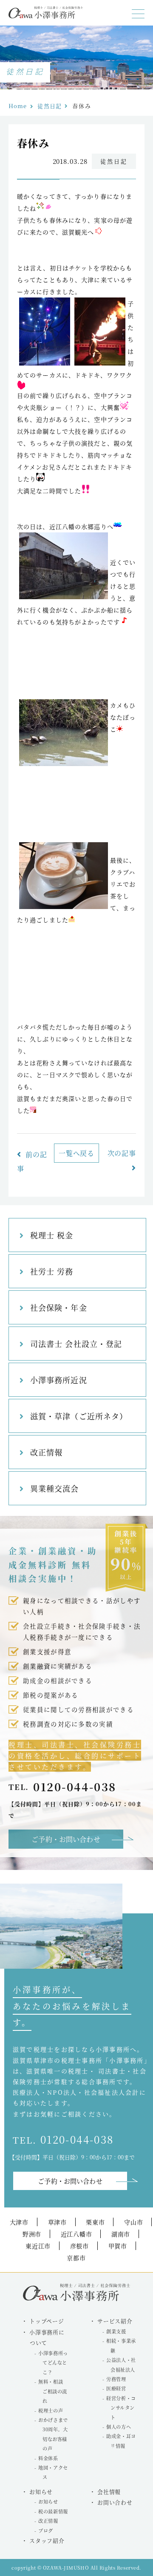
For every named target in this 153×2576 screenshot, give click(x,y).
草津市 (57, 2222)
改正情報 (46, 1452)
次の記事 (122, 1153)
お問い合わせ (115, 2502)
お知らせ (48, 2502)
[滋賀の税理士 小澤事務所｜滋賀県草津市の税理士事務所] (46, 16)
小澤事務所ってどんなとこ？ (53, 2363)
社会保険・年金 (59, 1307)
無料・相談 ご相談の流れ (52, 2391)
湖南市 (121, 2234)
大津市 (19, 2222)
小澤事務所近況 (59, 1380)
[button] (138, 14)
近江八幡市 (76, 2234)
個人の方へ (119, 2427)
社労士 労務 (52, 1271)
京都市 (76, 2258)
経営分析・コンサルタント (121, 2408)
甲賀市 (118, 2246)
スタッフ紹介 (47, 2540)
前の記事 (32, 1161)
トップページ (47, 2321)
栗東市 (95, 2222)
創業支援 (116, 2331)
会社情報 (109, 2492)
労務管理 (116, 2379)
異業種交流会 (54, 1488)
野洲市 (32, 2234)
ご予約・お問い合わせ (66, 1839)
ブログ (46, 2530)
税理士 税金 (52, 1235)
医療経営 (116, 2388)
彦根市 (79, 2246)
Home (18, 106)
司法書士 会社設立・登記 (76, 1344)
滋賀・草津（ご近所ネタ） (79, 1416)
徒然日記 (49, 106)
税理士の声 (51, 2410)
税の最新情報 (53, 2511)
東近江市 (38, 2246)
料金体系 (48, 2458)
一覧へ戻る (76, 1153)
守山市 (133, 2222)
